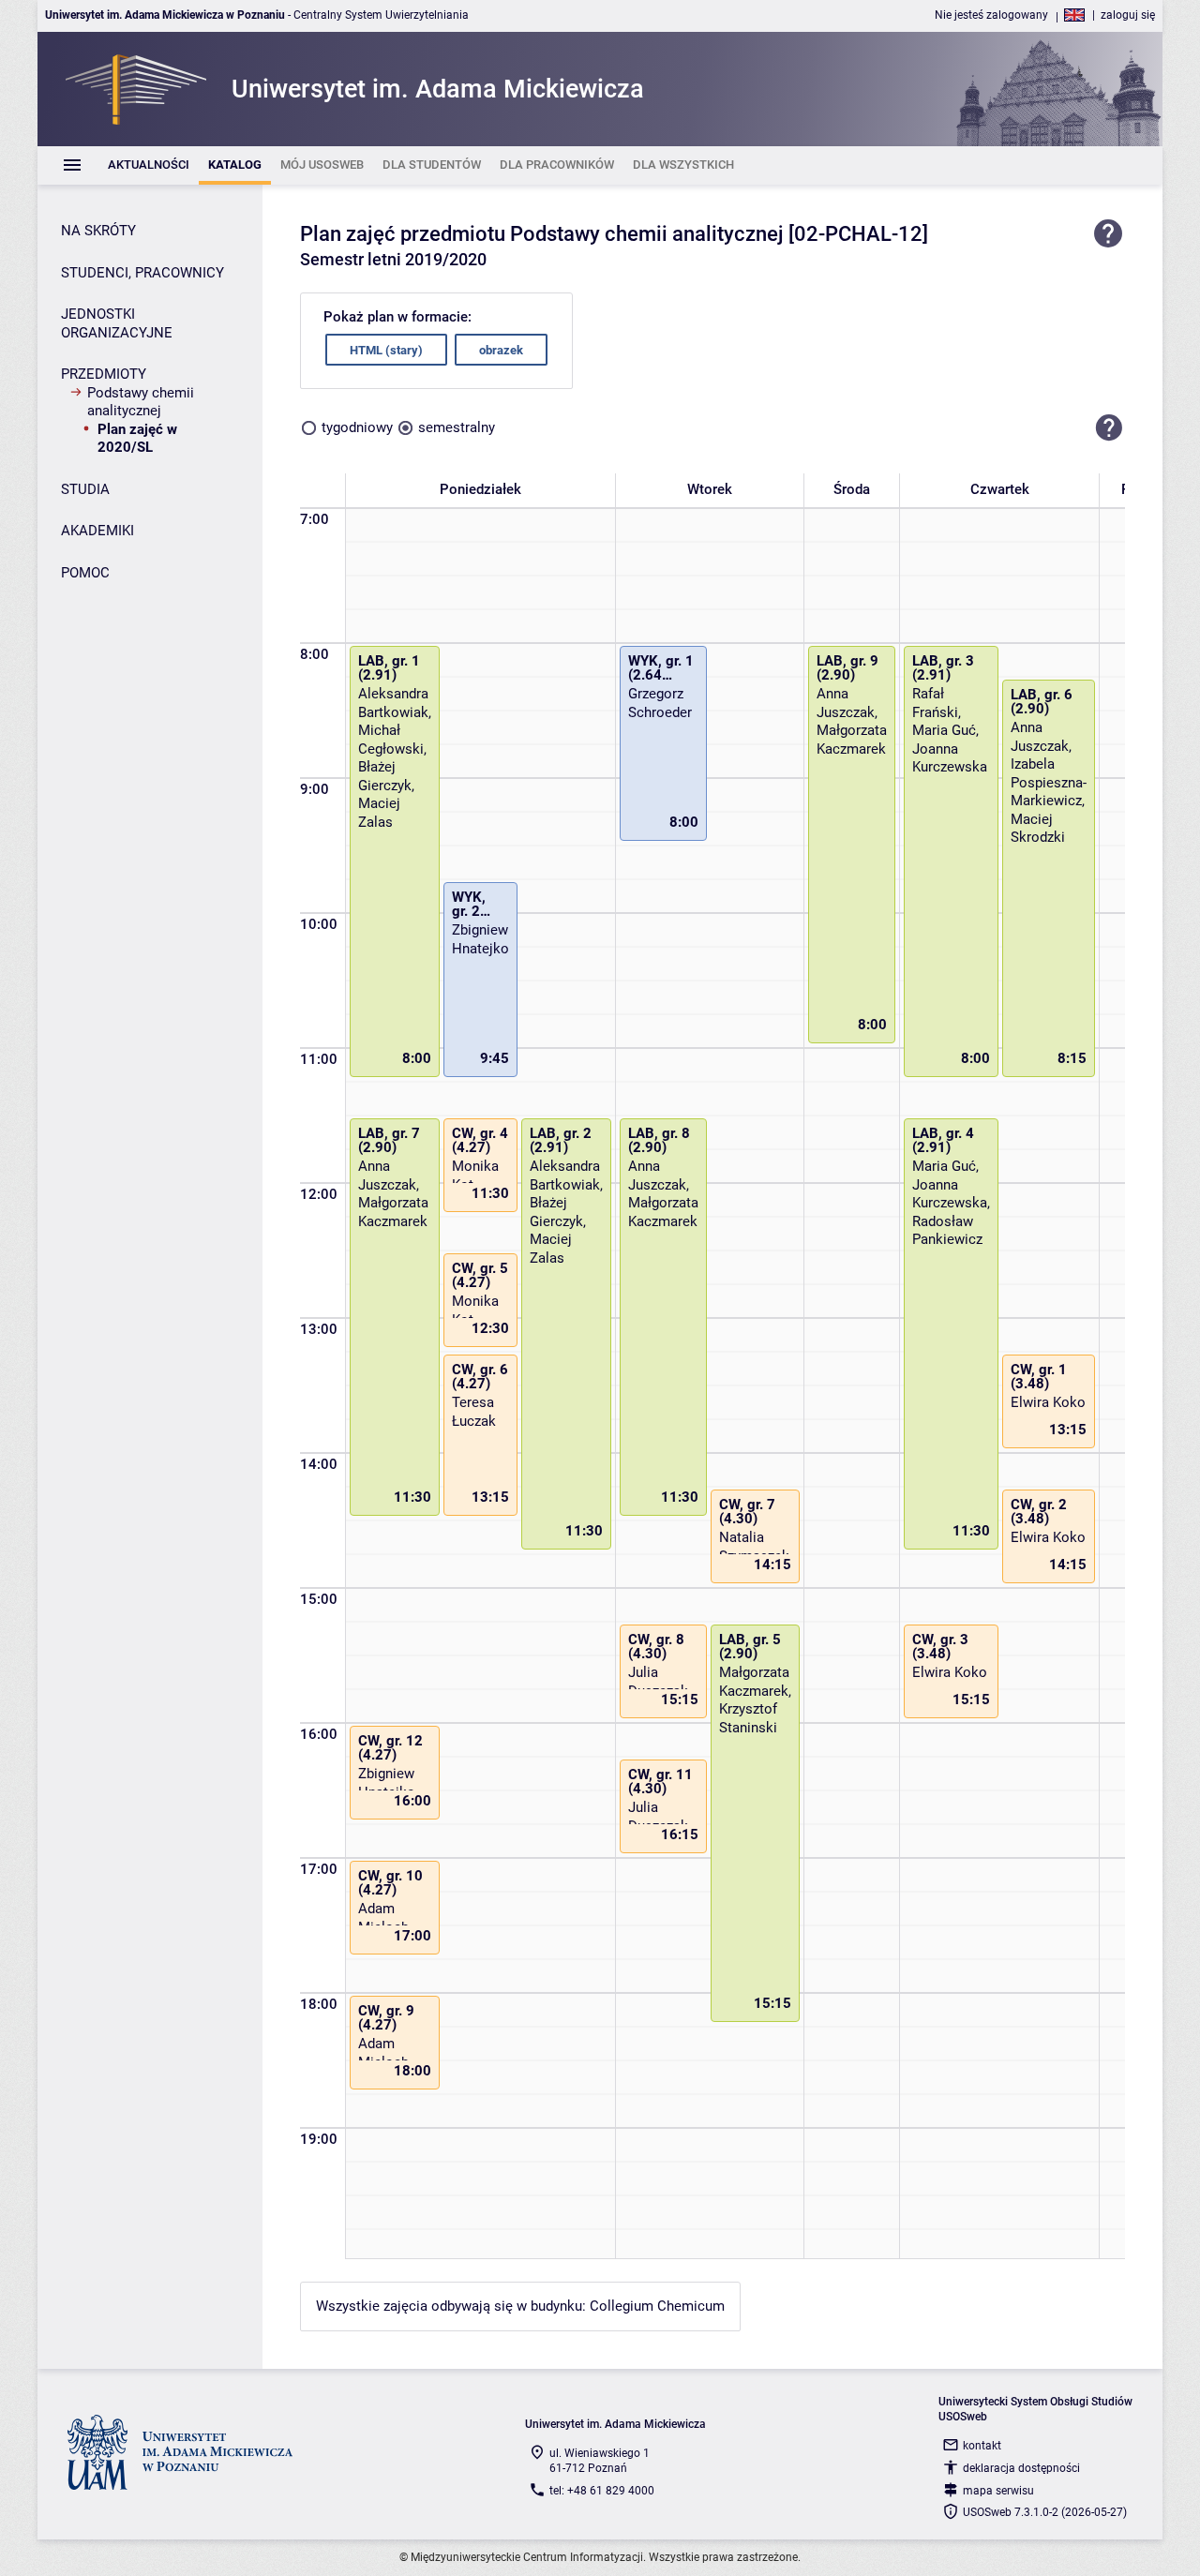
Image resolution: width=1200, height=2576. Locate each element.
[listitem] (149, 165)
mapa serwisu (998, 2491)
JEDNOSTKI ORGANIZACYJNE (117, 323)
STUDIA (85, 489)
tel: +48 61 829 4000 (602, 2491)
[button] (1109, 427)
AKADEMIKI (97, 531)
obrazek (501, 350)
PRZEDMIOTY (104, 374)
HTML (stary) (386, 350)
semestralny (457, 427)
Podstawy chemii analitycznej (141, 402)
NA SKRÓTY (98, 231)
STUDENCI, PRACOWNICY (142, 273)
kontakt (982, 2446)
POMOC (85, 573)
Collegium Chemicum (657, 2306)
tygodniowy (357, 427)
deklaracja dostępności (1021, 2468)
